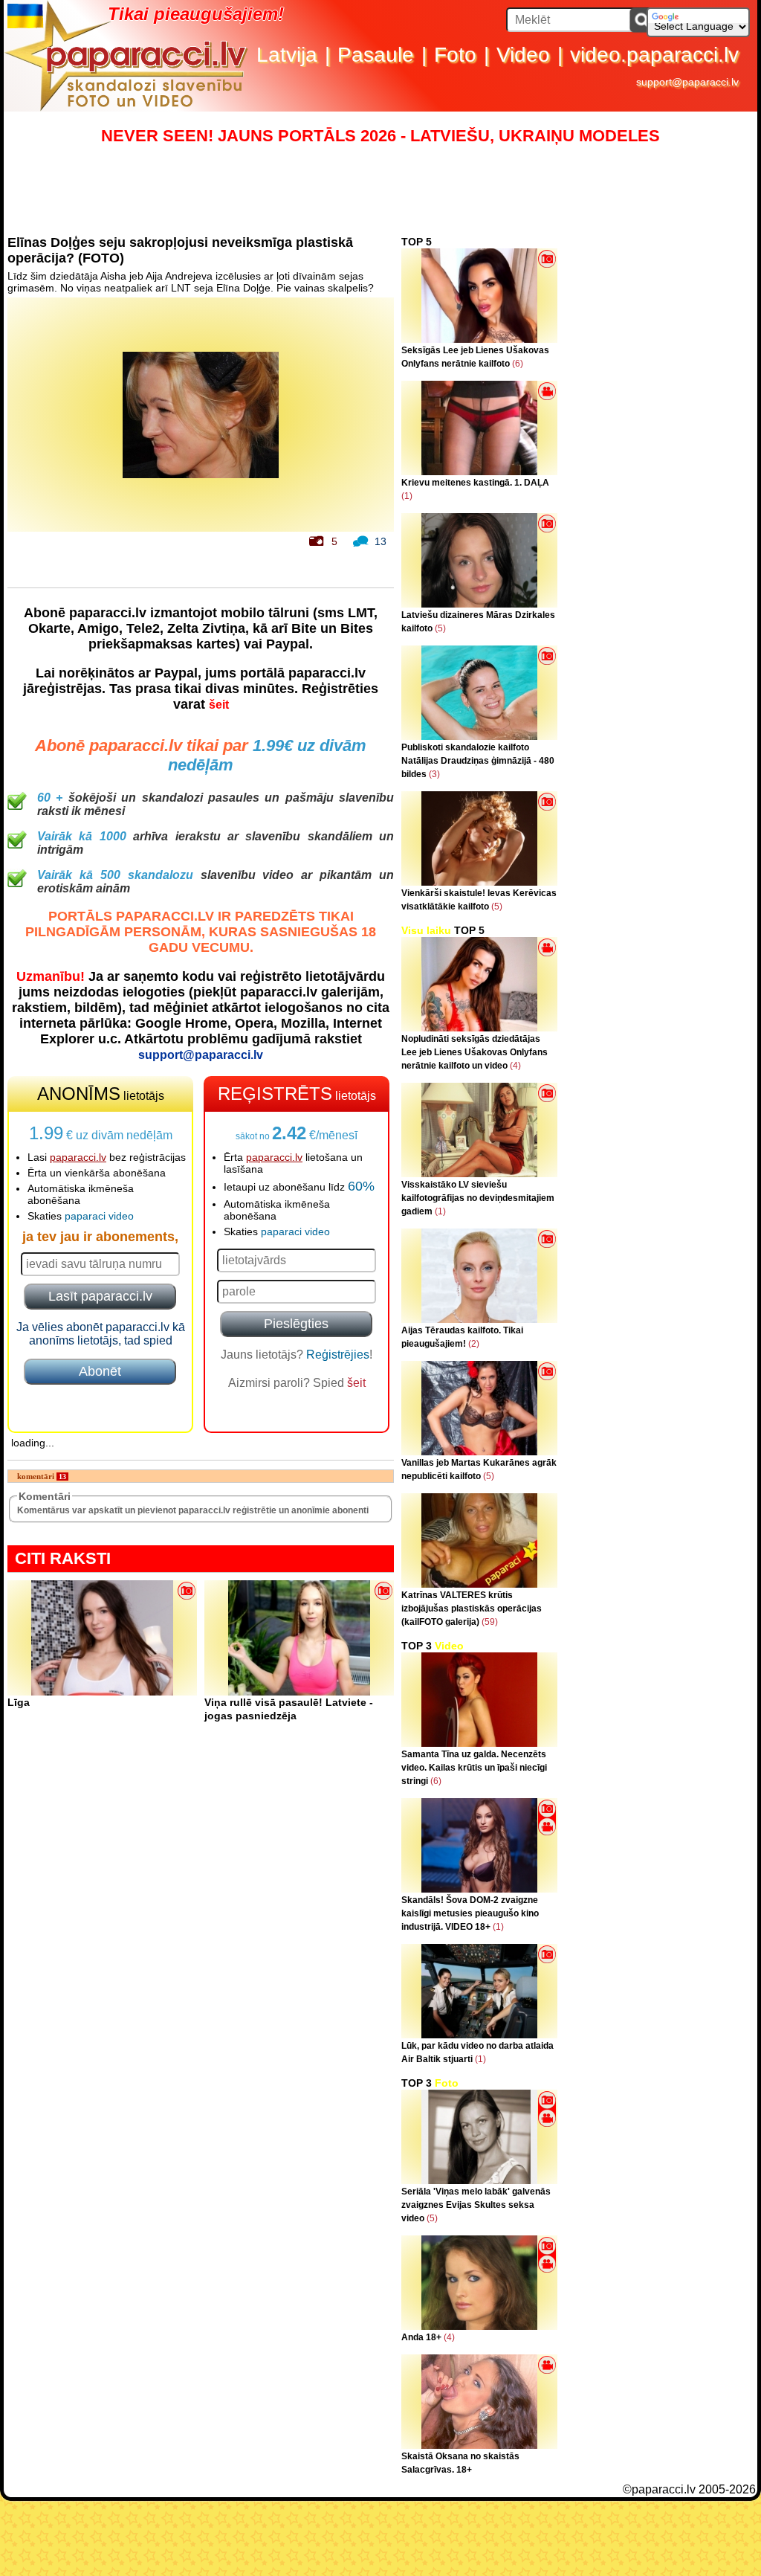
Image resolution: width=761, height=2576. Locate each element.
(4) (515, 1066)
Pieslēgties (296, 1324)
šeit (219, 705)
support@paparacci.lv (687, 82)
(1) (407, 496)
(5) (440, 628)
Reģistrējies (338, 1355)
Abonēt (100, 1371)
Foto (455, 55)
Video (523, 55)
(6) (518, 364)
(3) (434, 774)
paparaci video (99, 1216)
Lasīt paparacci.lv (100, 1296)
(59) (490, 1622)
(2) (474, 1344)
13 (380, 541)
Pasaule (376, 55)
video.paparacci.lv (654, 55)
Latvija (287, 55)
